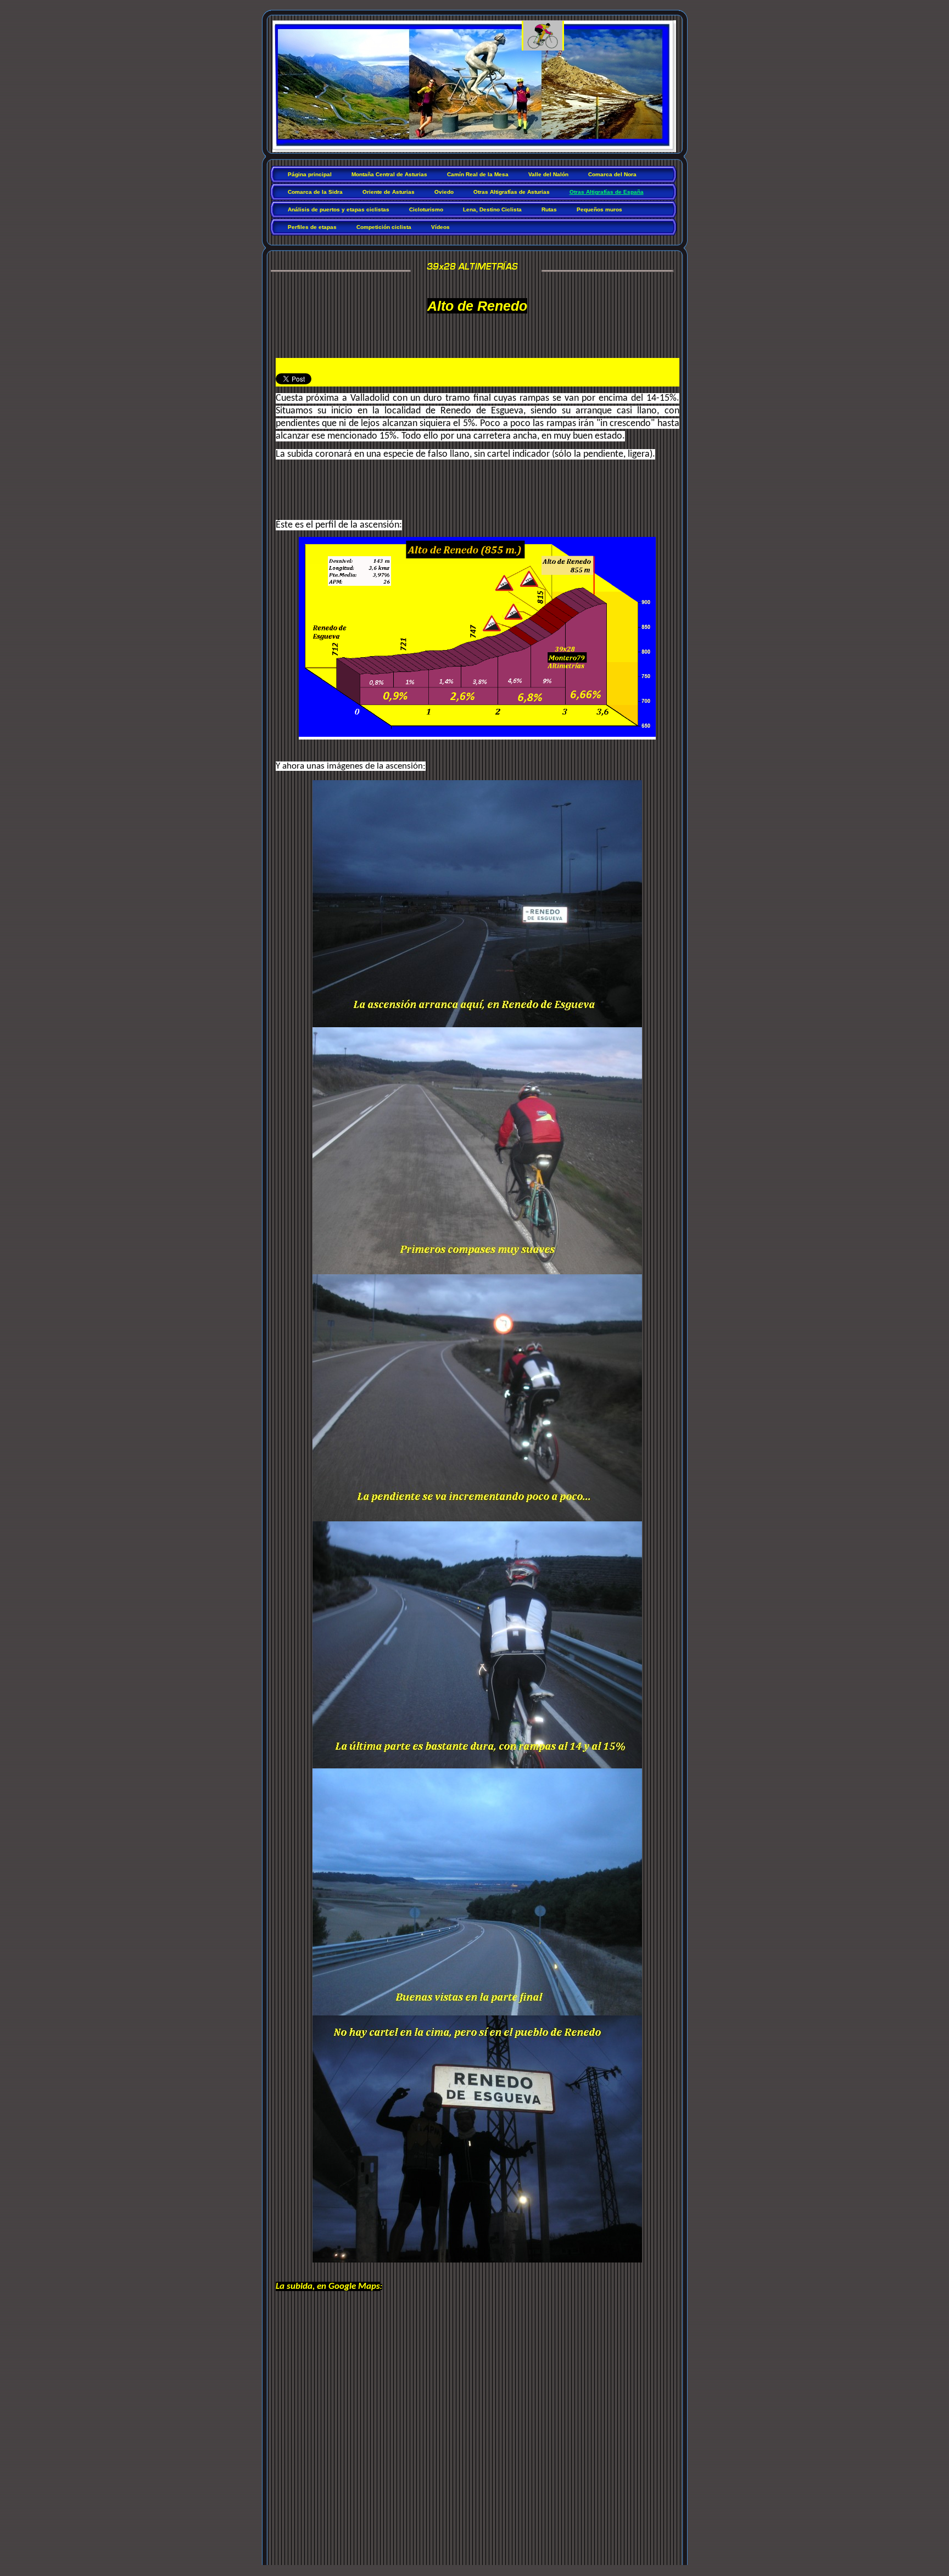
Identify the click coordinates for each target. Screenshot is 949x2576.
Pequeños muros (599, 209)
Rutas (549, 209)
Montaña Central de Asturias (389, 174)
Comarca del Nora (612, 174)
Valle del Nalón (548, 174)
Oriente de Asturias (389, 192)
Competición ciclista (384, 227)
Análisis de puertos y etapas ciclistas (339, 209)
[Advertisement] (404, 497)
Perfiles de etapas (312, 227)
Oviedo (444, 192)
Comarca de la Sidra (315, 192)
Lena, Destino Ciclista (492, 209)
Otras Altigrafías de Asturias (512, 192)
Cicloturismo (426, 209)
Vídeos (440, 227)
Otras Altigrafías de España (607, 192)
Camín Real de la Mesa (478, 174)
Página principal (310, 174)
